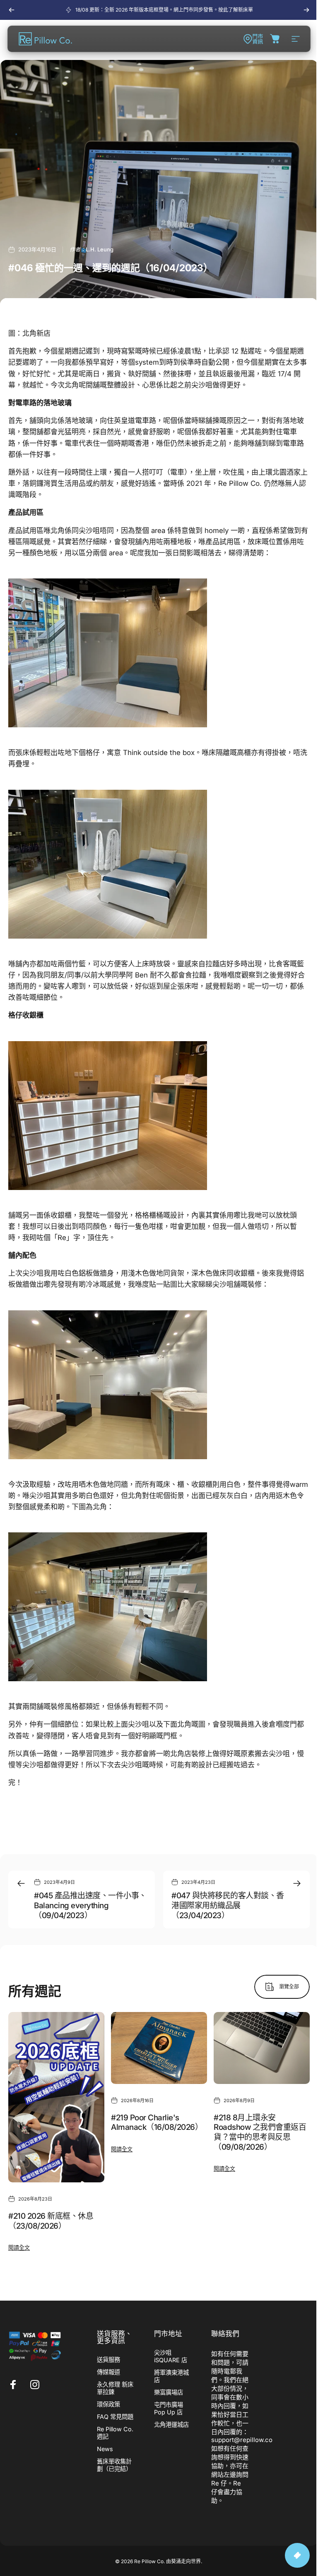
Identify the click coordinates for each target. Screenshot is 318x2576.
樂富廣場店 (169, 2392)
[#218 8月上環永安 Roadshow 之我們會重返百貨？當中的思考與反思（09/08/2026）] (262, 2048)
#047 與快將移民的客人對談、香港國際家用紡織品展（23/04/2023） (228, 1905)
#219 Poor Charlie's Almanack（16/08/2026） (157, 2123)
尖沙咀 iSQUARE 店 (171, 2356)
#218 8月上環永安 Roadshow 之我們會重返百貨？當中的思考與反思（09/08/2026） (260, 2132)
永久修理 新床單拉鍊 (115, 2388)
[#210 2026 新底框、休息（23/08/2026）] (56, 2097)
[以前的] (12, 10)
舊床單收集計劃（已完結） (114, 2465)
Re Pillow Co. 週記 (115, 2433)
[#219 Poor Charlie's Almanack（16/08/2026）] (159, 2048)
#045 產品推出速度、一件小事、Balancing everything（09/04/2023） (90, 1905)
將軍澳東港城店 (171, 2376)
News (105, 2449)
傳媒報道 (108, 2372)
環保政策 (108, 2404)
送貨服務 (108, 2360)
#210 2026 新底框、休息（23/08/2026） (51, 2221)
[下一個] (306, 10)
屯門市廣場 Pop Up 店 (169, 2408)
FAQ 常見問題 (115, 2417)
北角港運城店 (171, 2424)
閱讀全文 (19, 2248)
